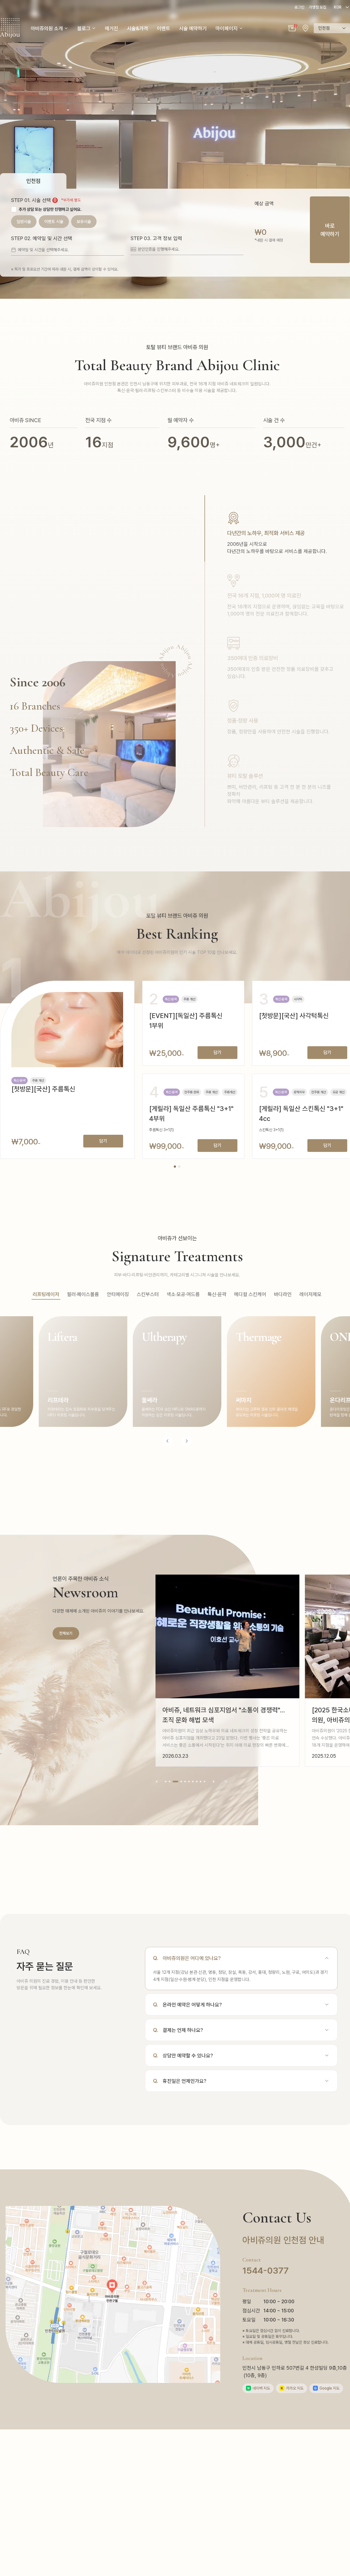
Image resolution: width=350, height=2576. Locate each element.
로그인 (299, 7)
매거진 (112, 28)
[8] (197, 1782)
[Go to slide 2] (179, 1167)
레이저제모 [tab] (310, 1294)
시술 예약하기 (193, 28)
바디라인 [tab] (283, 1294)
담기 (103, 1141)
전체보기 (66, 1633)
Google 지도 (327, 2388)
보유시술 (84, 222)
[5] (185, 1782)
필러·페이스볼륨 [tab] (83, 1294)
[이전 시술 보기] (167, 1441)
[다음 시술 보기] (187, 1441)
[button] (292, 28)
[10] (204, 1782)
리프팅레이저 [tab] (46, 1294)
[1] (166, 1782)
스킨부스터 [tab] (148, 1294)
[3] (173, 1782)
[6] (189, 1782)
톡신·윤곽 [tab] (217, 1294)
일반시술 (24, 222)
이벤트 (164, 28)
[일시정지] (226, 1782)
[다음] (214, 1782)
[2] (170, 1782)
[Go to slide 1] (175, 1167)
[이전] (157, 1782)
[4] (179, 1782)
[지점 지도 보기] (305, 28)
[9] (201, 1782)
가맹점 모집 (317, 7)
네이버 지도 (259, 2388)
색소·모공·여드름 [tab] (183, 1294)
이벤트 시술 (54, 222)
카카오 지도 (292, 2388)
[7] (193, 1782)
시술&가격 (138, 28)
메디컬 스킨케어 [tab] (250, 1294)
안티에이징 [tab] (118, 1294)
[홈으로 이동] (10, 28)
